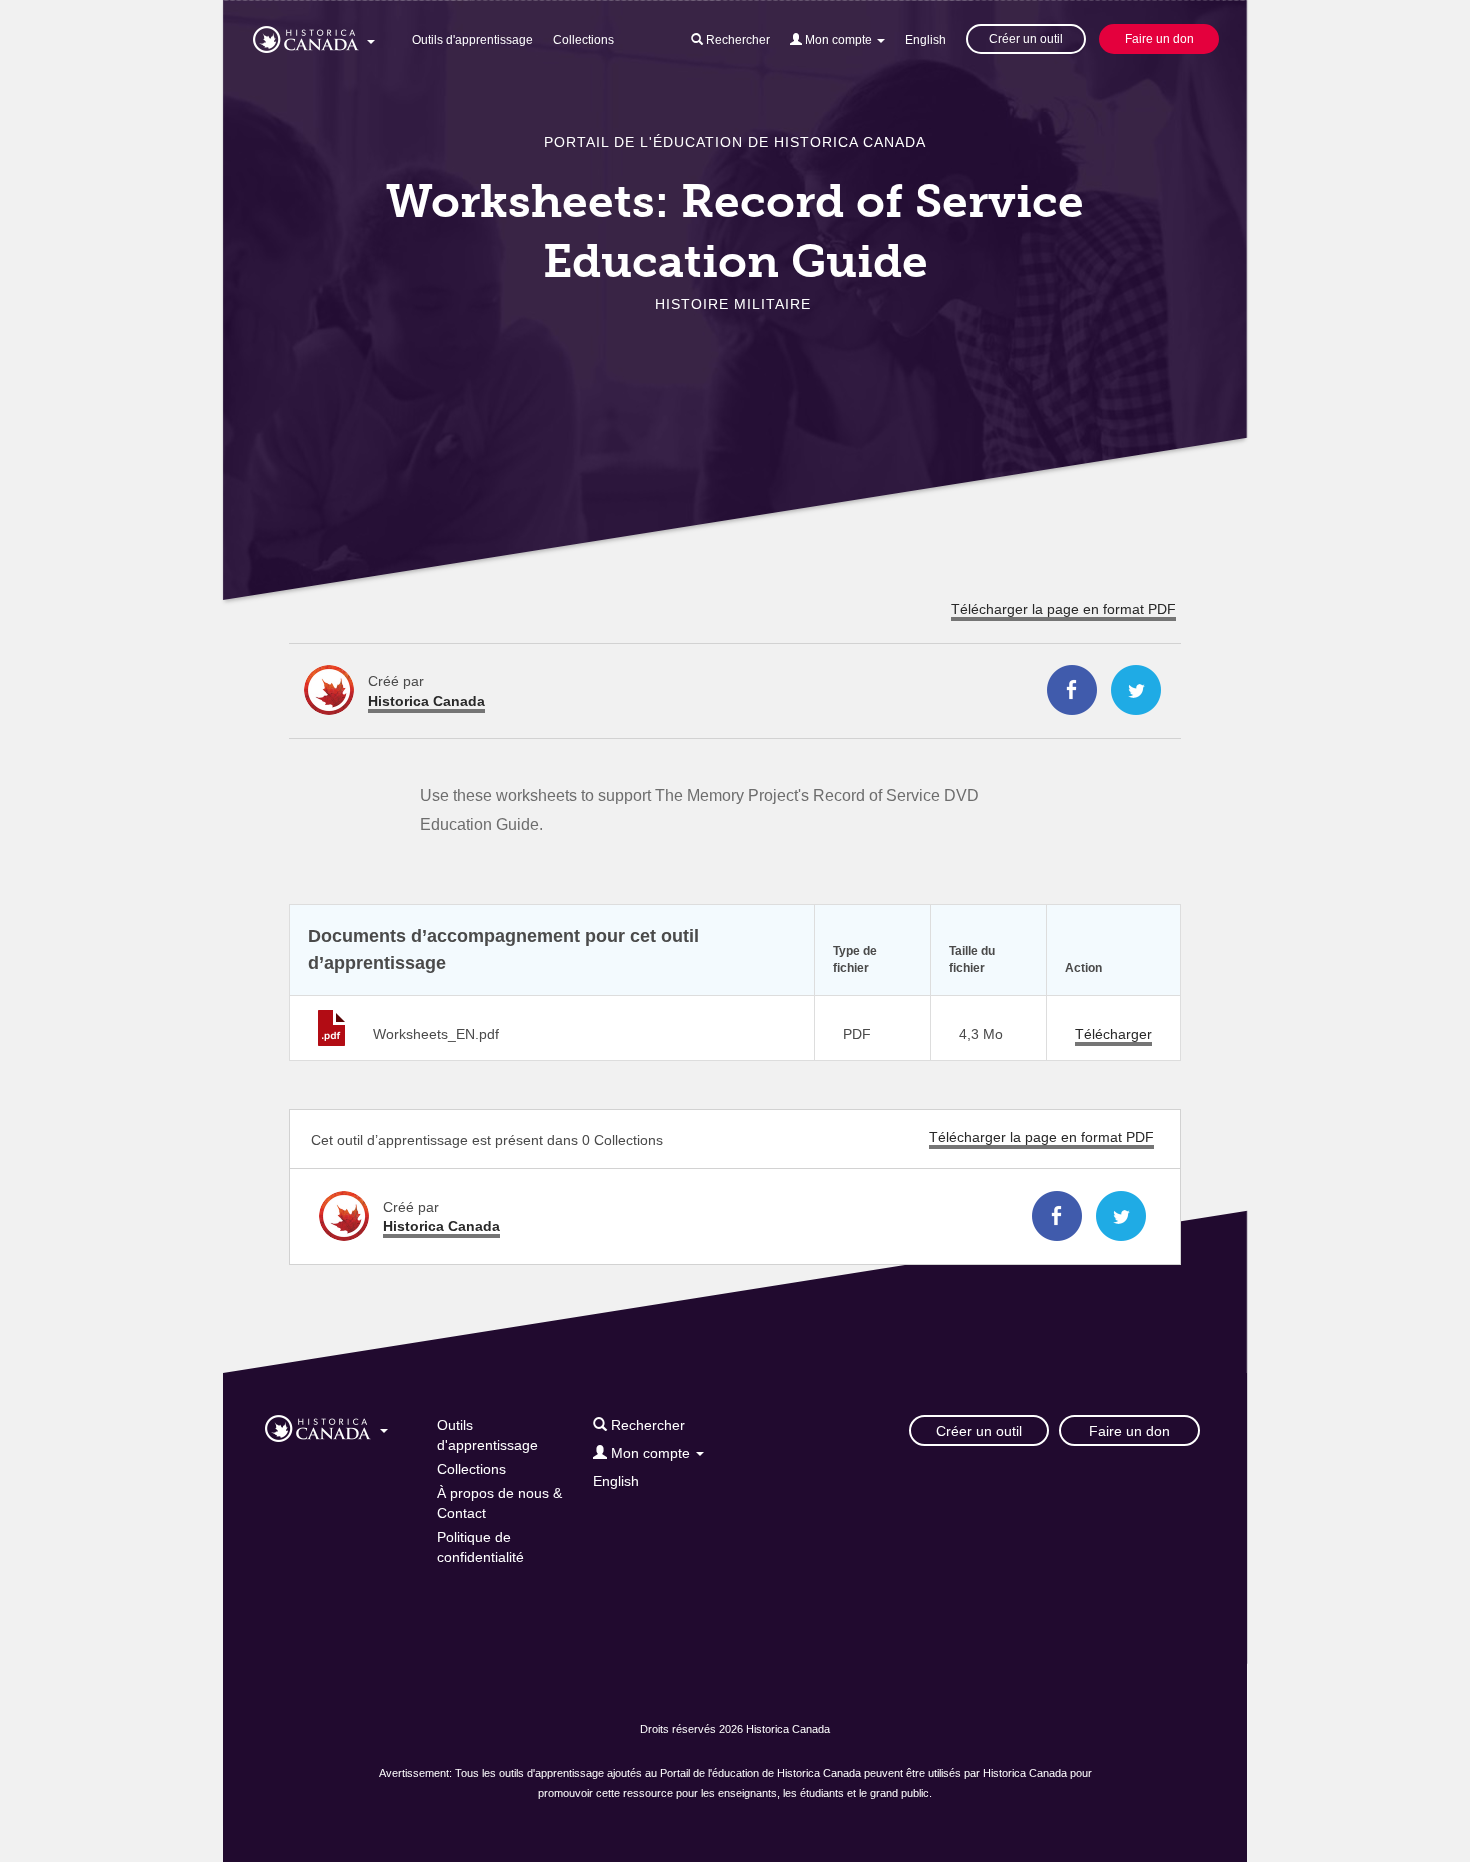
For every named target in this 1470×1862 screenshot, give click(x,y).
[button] (314, 36)
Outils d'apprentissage (472, 40)
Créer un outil (1026, 39)
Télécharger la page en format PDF (1063, 609)
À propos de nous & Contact (499, 1503)
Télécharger (1113, 1034)
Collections (583, 40)
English (925, 40)
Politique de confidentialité (480, 1547)
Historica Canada (426, 701)
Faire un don (1159, 39)
